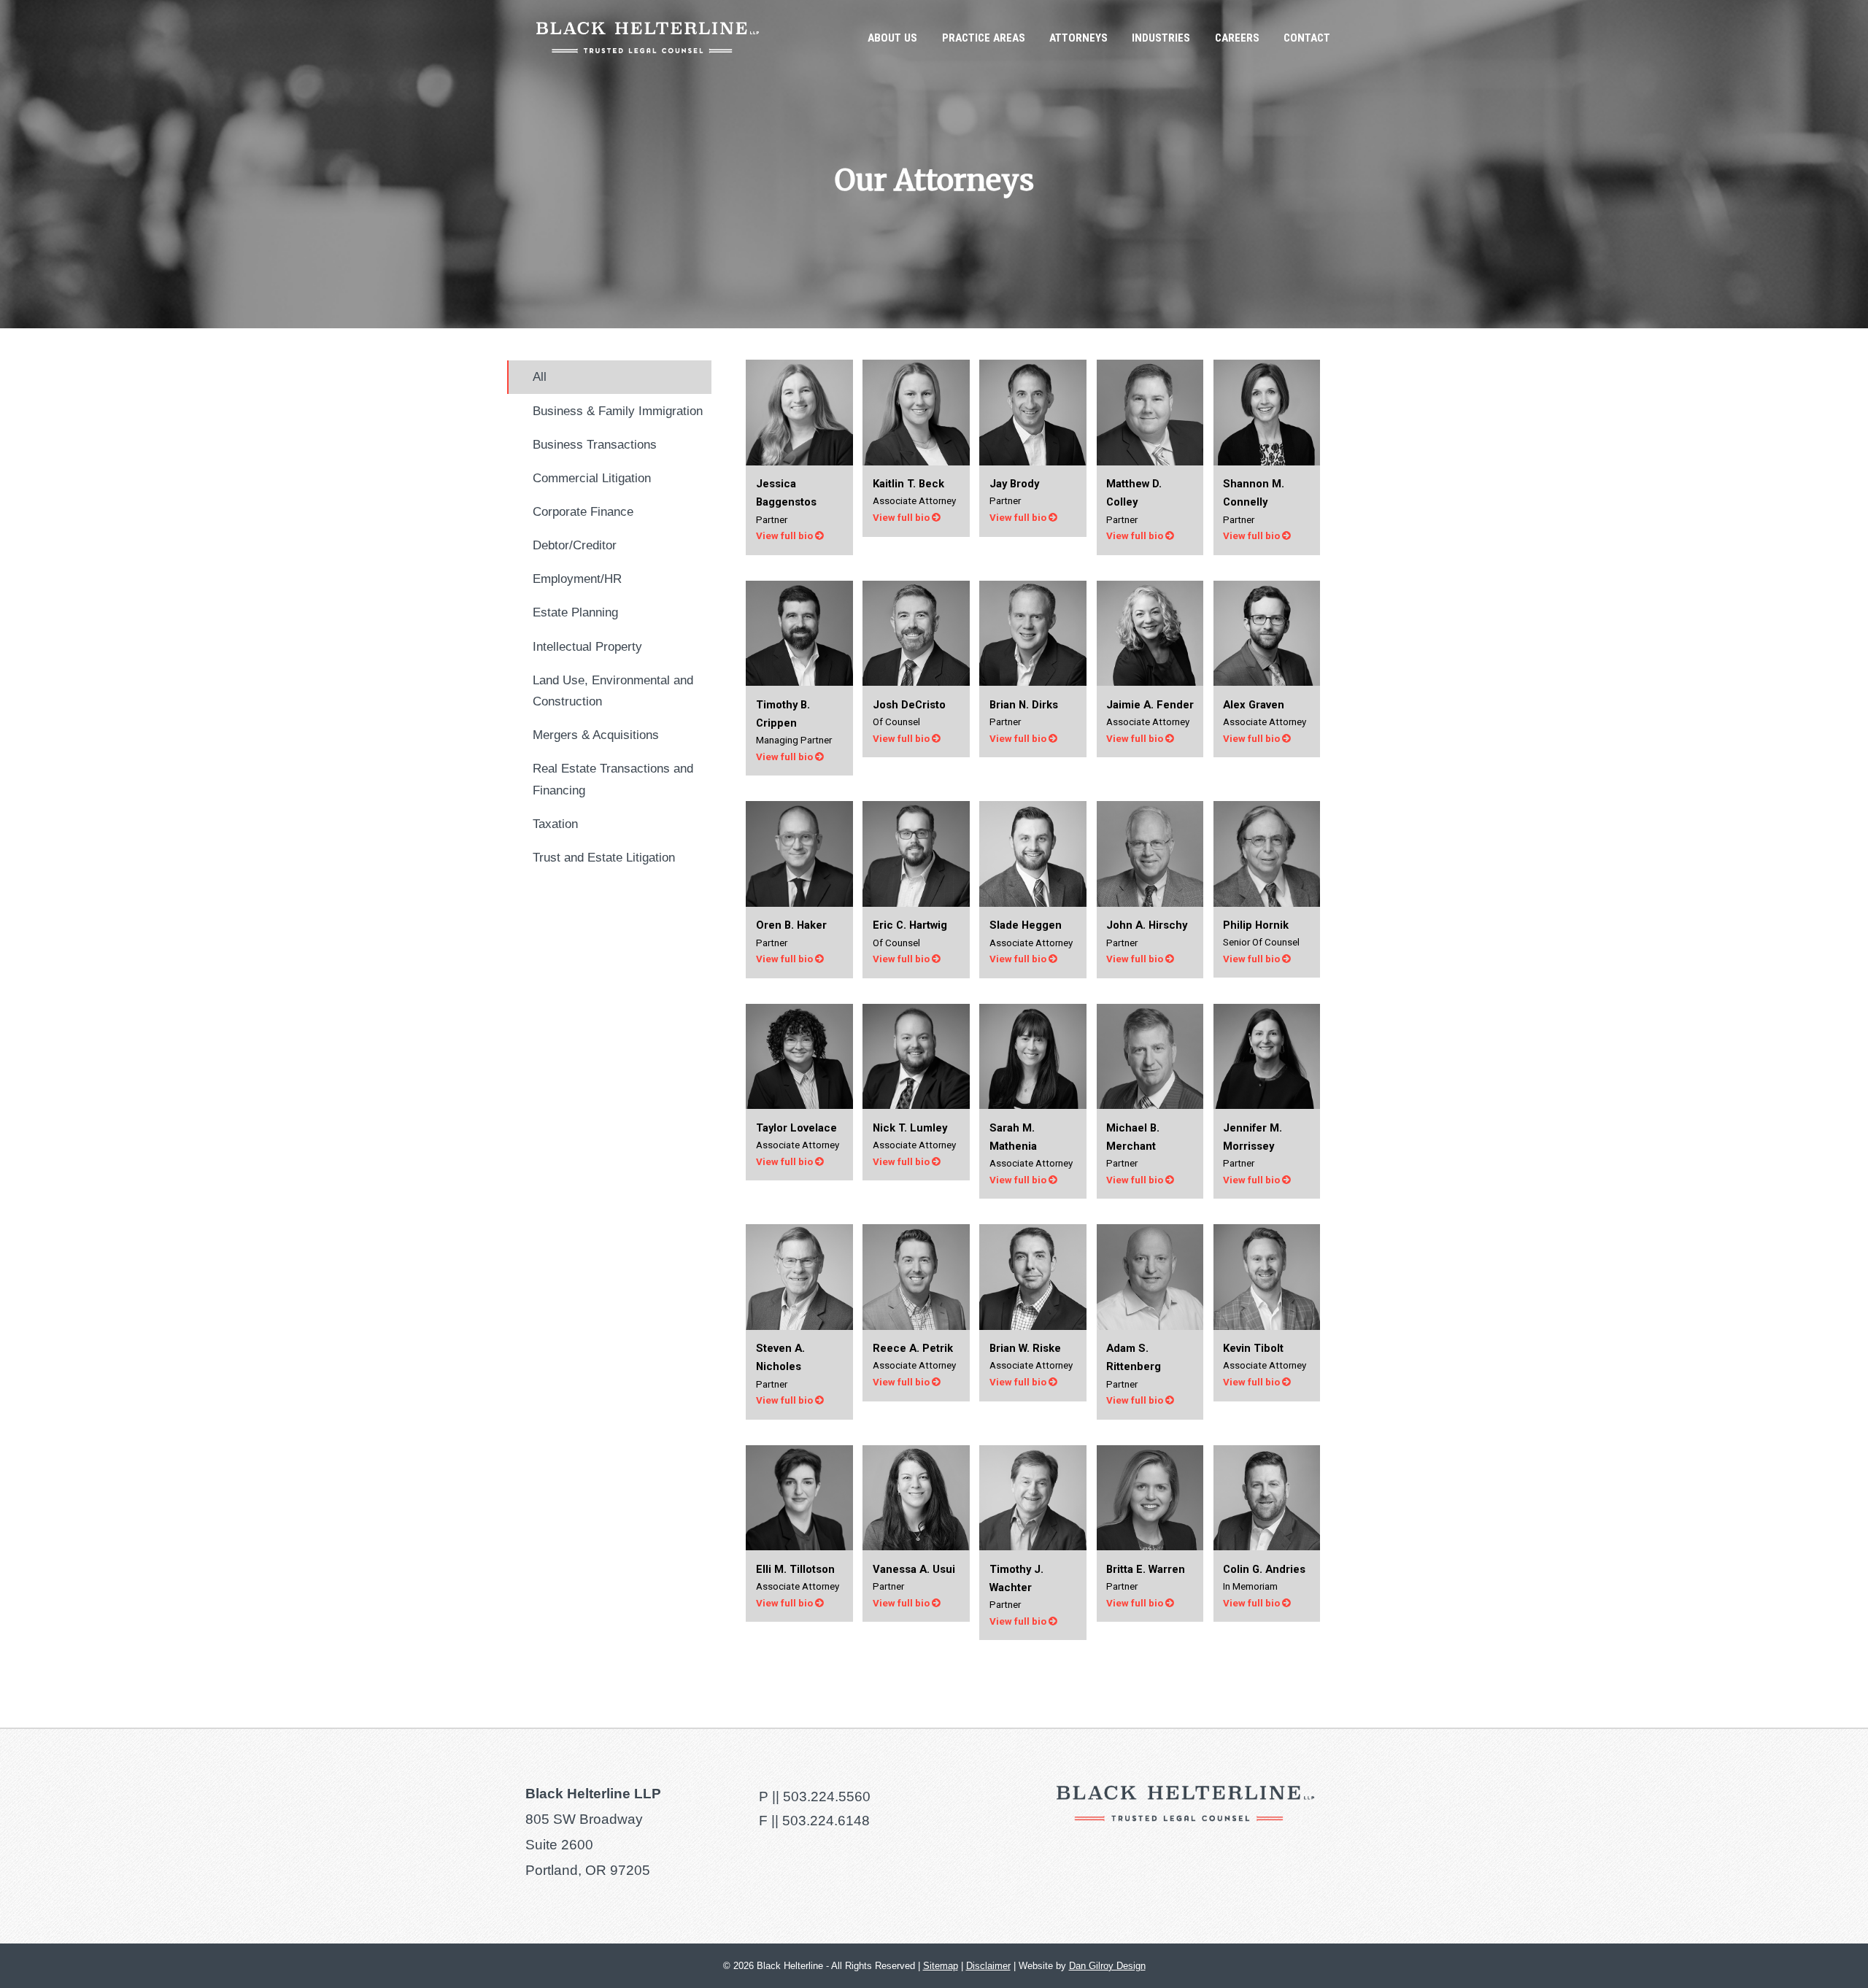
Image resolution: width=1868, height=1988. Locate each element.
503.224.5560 (827, 1796)
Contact (1307, 38)
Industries (1161, 38)
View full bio (786, 536)
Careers (1237, 38)
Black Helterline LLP (648, 38)
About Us (892, 38)
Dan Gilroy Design (1107, 1966)
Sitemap (941, 1966)
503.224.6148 (826, 1821)
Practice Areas (984, 38)
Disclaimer (988, 1966)
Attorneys (1078, 38)
